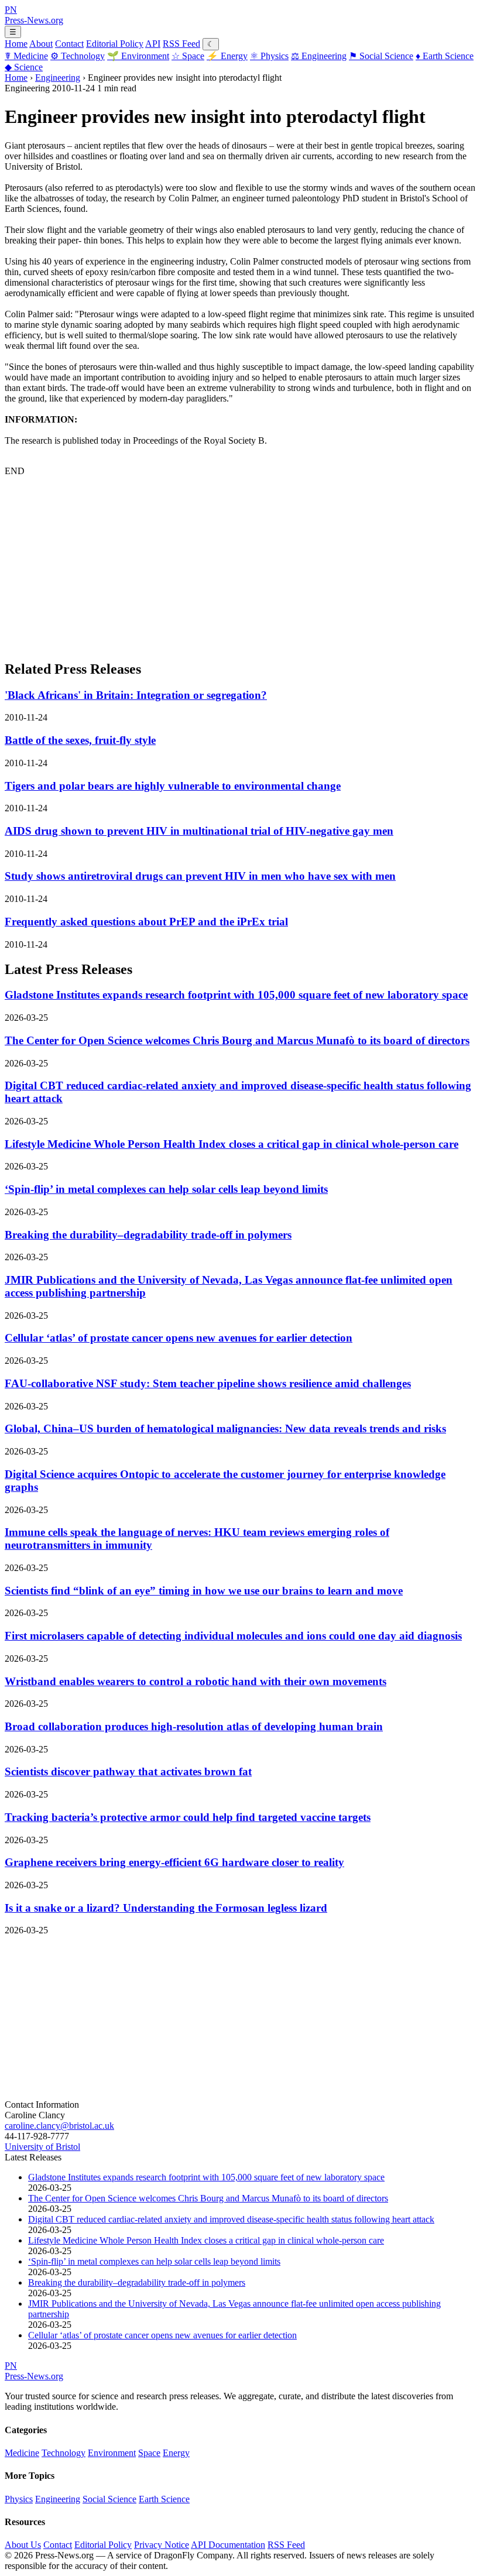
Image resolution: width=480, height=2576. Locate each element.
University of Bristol (42, 2147)
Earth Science (445, 56)
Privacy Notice (162, 2545)
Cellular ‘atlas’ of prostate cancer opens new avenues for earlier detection (179, 1338)
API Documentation (228, 2545)
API (153, 44)
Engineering (319, 56)
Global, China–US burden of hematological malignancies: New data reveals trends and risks (225, 1428)
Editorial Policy (115, 44)
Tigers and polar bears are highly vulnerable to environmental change (173, 786)
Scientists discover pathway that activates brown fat (128, 1771)
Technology (78, 56)
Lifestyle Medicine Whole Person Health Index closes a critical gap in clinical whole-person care (232, 1144)
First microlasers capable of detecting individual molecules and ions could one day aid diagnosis (233, 1636)
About (41, 44)
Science (24, 67)
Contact (69, 44)
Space (188, 56)
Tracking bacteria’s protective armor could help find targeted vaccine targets (188, 1817)
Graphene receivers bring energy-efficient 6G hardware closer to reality (174, 1862)
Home (16, 44)
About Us (23, 2545)
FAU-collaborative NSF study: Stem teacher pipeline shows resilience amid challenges (208, 1383)
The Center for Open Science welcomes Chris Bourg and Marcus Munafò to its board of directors (237, 1040)
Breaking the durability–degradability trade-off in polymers (148, 1235)
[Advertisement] (240, 568)
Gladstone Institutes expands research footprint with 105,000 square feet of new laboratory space (236, 995)
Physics (269, 56)
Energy (227, 56)
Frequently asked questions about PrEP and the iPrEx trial (146, 922)
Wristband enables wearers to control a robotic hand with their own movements (196, 1681)
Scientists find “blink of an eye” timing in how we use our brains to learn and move (204, 1591)
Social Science (381, 56)
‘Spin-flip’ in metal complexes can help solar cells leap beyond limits (166, 1189)
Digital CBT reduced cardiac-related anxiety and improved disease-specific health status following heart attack (231, 2219)
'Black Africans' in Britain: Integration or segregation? (136, 695)
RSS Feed (181, 44)
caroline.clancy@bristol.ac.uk (59, 2126)
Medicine (26, 56)
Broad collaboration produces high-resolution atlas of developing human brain (194, 1726)
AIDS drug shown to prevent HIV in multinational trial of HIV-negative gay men (199, 831)
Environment (138, 56)
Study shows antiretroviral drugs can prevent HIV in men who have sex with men (200, 876)
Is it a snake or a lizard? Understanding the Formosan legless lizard (166, 1908)
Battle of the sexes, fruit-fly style (80, 740)
